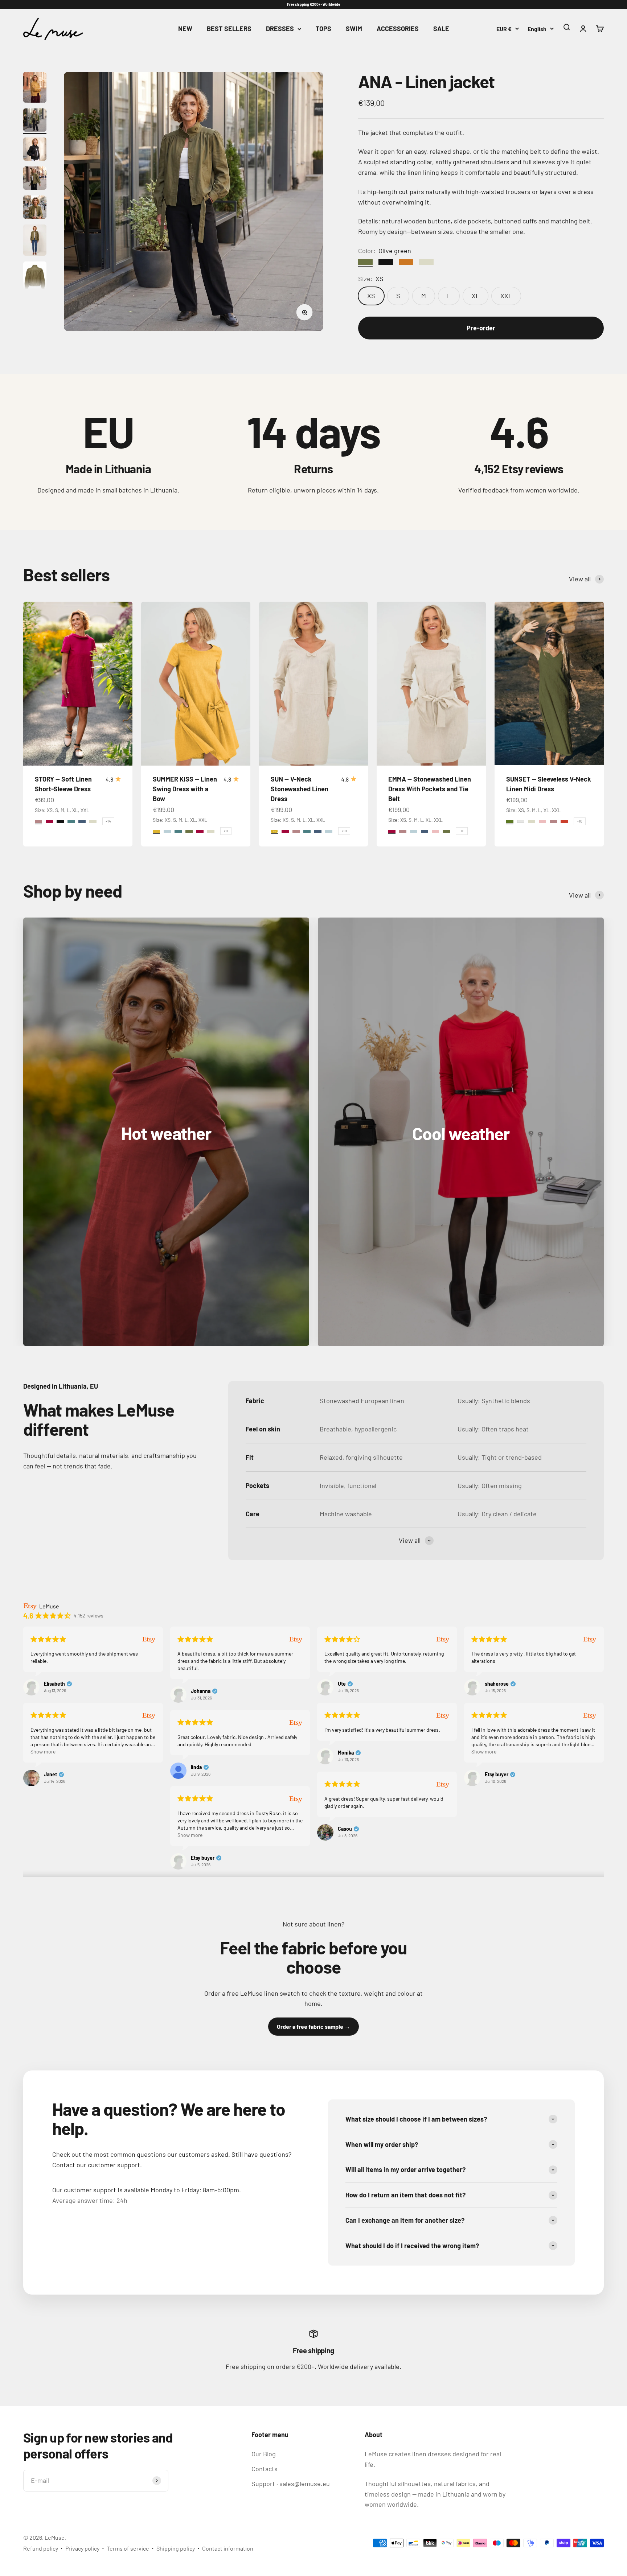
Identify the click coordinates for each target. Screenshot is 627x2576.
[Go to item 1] (35, 88)
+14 (108, 821)
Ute (342, 1684)
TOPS (323, 29)
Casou (345, 1829)
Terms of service (128, 2548)
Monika (346, 1753)
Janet (50, 1775)
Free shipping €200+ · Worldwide (313, 4)
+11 (226, 831)
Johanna (201, 1691)
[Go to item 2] (35, 121)
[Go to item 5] (35, 208)
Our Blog (264, 2454)
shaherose (497, 1684)
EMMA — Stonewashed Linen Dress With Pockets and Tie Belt (430, 789)
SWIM (354, 29)
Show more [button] (43, 1751)
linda (196, 1767)
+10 (344, 831)
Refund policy (41, 2548)
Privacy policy (82, 2548)
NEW (185, 29)
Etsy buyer (497, 1775)
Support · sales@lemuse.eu (291, 2484)
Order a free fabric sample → (313, 2026)
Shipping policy (176, 2548)
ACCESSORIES (398, 29)
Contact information (228, 2548)
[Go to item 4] (35, 179)
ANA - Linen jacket (426, 81)
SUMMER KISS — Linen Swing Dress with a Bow (185, 789)
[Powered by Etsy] (149, 1639)
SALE (441, 29)
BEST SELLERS (229, 29)
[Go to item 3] (35, 150)
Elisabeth (54, 1684)
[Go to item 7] (35, 278)
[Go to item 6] (35, 241)
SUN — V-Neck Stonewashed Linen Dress (300, 789)
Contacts (265, 2469)
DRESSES (280, 29)
